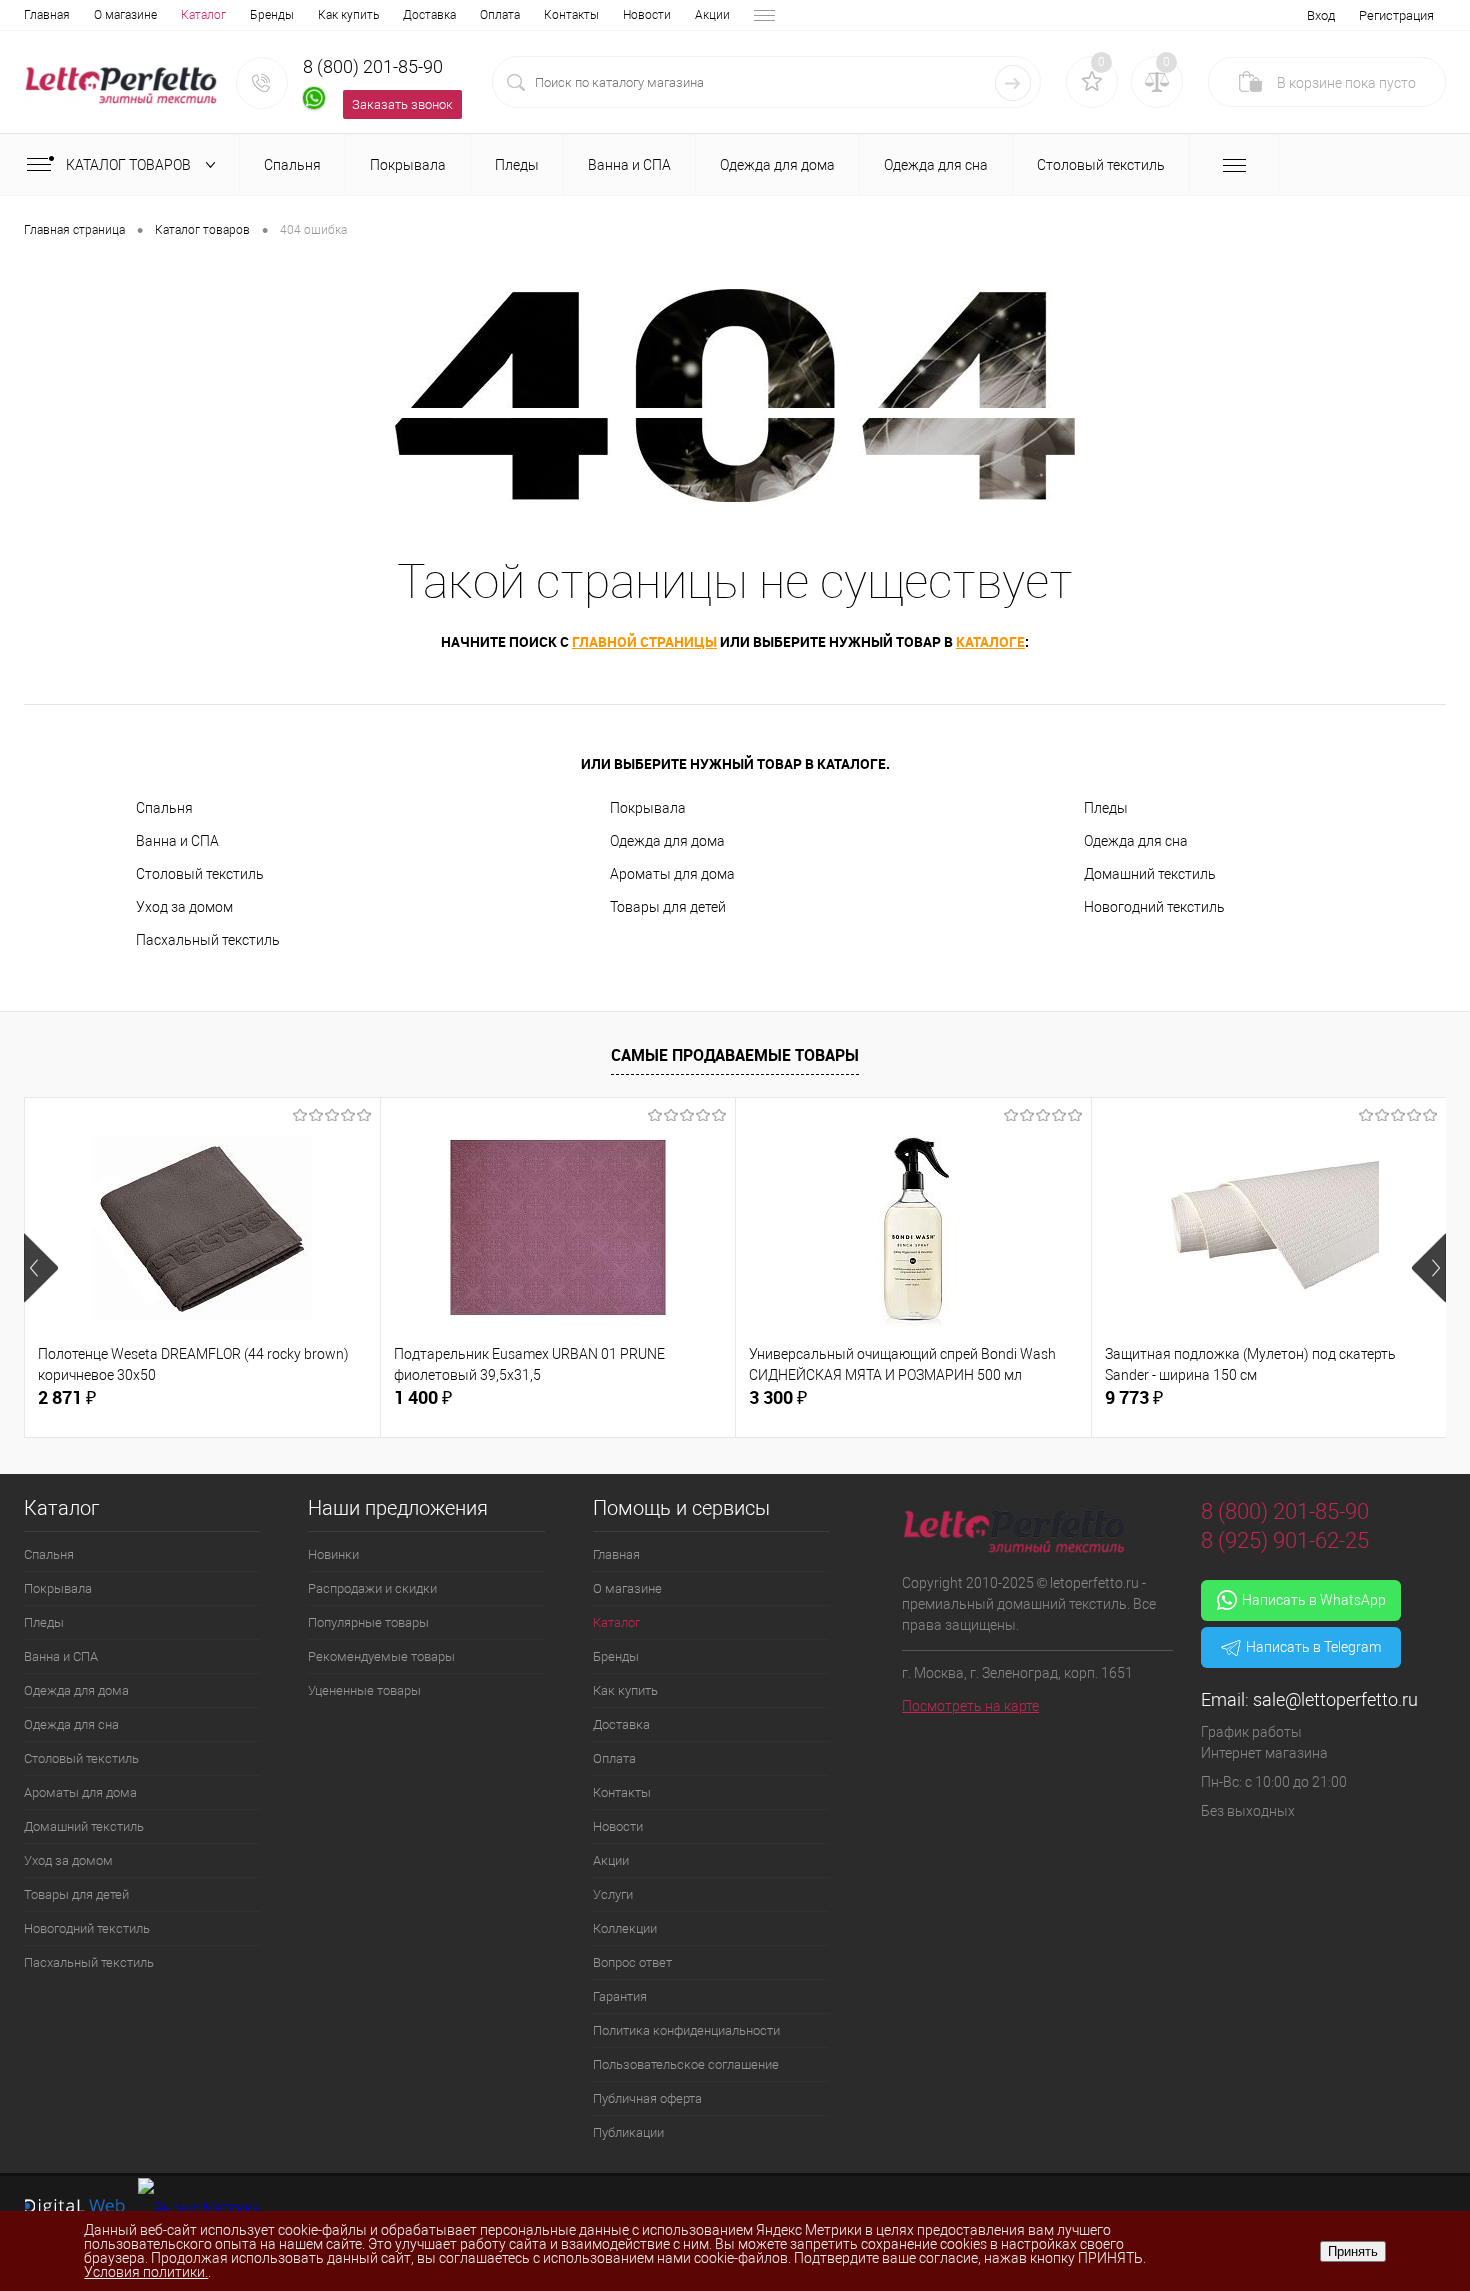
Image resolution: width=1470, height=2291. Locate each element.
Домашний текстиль (1150, 874)
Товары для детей (668, 907)
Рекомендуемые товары (381, 1656)
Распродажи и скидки (372, 1588)
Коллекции (625, 1928)
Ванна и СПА (177, 841)
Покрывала (648, 808)
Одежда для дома (667, 841)
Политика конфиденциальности (686, 2030)
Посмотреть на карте (970, 1706)
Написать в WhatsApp (1314, 1600)
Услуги (613, 1894)
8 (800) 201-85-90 (373, 66)
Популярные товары (368, 1622)
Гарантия (620, 1996)
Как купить (348, 15)
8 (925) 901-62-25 (1285, 1540)
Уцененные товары (364, 1690)
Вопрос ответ (632, 1962)
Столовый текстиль (200, 874)
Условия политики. (146, 2272)
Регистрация (1396, 15)
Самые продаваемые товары (735, 1055)
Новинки (333, 1554)
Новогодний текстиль (1154, 907)
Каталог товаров (130, 165)
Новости (647, 15)
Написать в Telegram (1313, 1647)
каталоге (990, 641)
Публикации (628, 2132)
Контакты (571, 15)
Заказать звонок (402, 104)
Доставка (429, 15)
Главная (47, 15)
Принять (1353, 2251)
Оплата (500, 15)
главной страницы (644, 641)
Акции (712, 15)
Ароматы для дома (672, 874)
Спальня (164, 808)
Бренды (272, 15)
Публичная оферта (647, 2098)
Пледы (1106, 808)
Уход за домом (184, 907)
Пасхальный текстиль (208, 940)
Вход (1321, 15)
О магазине (125, 15)
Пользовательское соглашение (686, 2064)
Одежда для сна (1136, 841)
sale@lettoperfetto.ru (1335, 1699)
